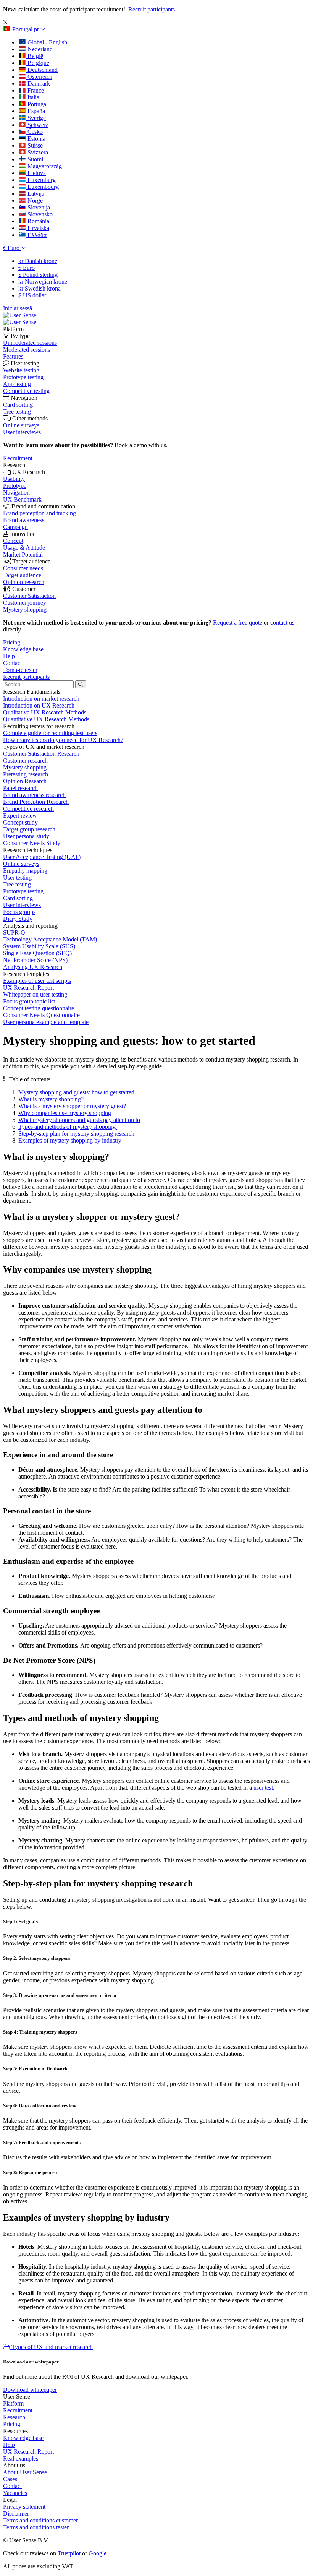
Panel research (20, 788)
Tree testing (17, 884)
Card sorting (18, 898)
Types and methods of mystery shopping (68, 1127)
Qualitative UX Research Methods (45, 712)
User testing (17, 877)
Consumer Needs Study (32, 843)
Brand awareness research (34, 795)
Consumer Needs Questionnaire (41, 1015)
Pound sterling (38, 275)
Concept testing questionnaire (39, 1008)
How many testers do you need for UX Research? (63, 740)
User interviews (22, 905)
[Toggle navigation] (40, 315)
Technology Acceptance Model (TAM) (50, 939)
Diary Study (18, 919)
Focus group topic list (29, 1001)
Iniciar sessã (18, 308)
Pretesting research (26, 774)
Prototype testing (23, 891)
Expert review (20, 816)
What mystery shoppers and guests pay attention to (79, 1120)
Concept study (20, 822)
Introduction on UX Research (39, 705)
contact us (282, 622)
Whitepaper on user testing (35, 994)
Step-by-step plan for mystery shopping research (77, 1134)
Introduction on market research (41, 699)
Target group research (29, 829)
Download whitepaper (30, 2390)
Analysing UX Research (33, 967)
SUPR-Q (14, 933)
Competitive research (28, 809)
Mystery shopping (25, 767)
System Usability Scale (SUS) (39, 946)
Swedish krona (40, 288)
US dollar (32, 295)
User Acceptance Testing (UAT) (42, 857)
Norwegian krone (43, 282)
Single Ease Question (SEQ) (37, 953)
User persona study (26, 836)
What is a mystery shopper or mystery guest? (73, 1106)
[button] (24, 29)
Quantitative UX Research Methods (46, 719)
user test (263, 1788)
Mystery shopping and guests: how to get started (76, 1092)
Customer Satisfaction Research (41, 754)
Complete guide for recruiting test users (50, 733)
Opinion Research (25, 781)
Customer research (25, 760)
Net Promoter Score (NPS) (35, 960)
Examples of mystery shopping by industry (71, 1140)
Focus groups (19, 912)
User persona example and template (46, 1022)
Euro (27, 268)
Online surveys (21, 864)
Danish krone (38, 261)
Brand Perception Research (36, 802)
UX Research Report (28, 988)
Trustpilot (69, 2553)
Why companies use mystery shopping (65, 1113)
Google (98, 2553)
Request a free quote (238, 622)
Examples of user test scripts (37, 981)
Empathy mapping (25, 871)
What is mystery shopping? (52, 1099)
